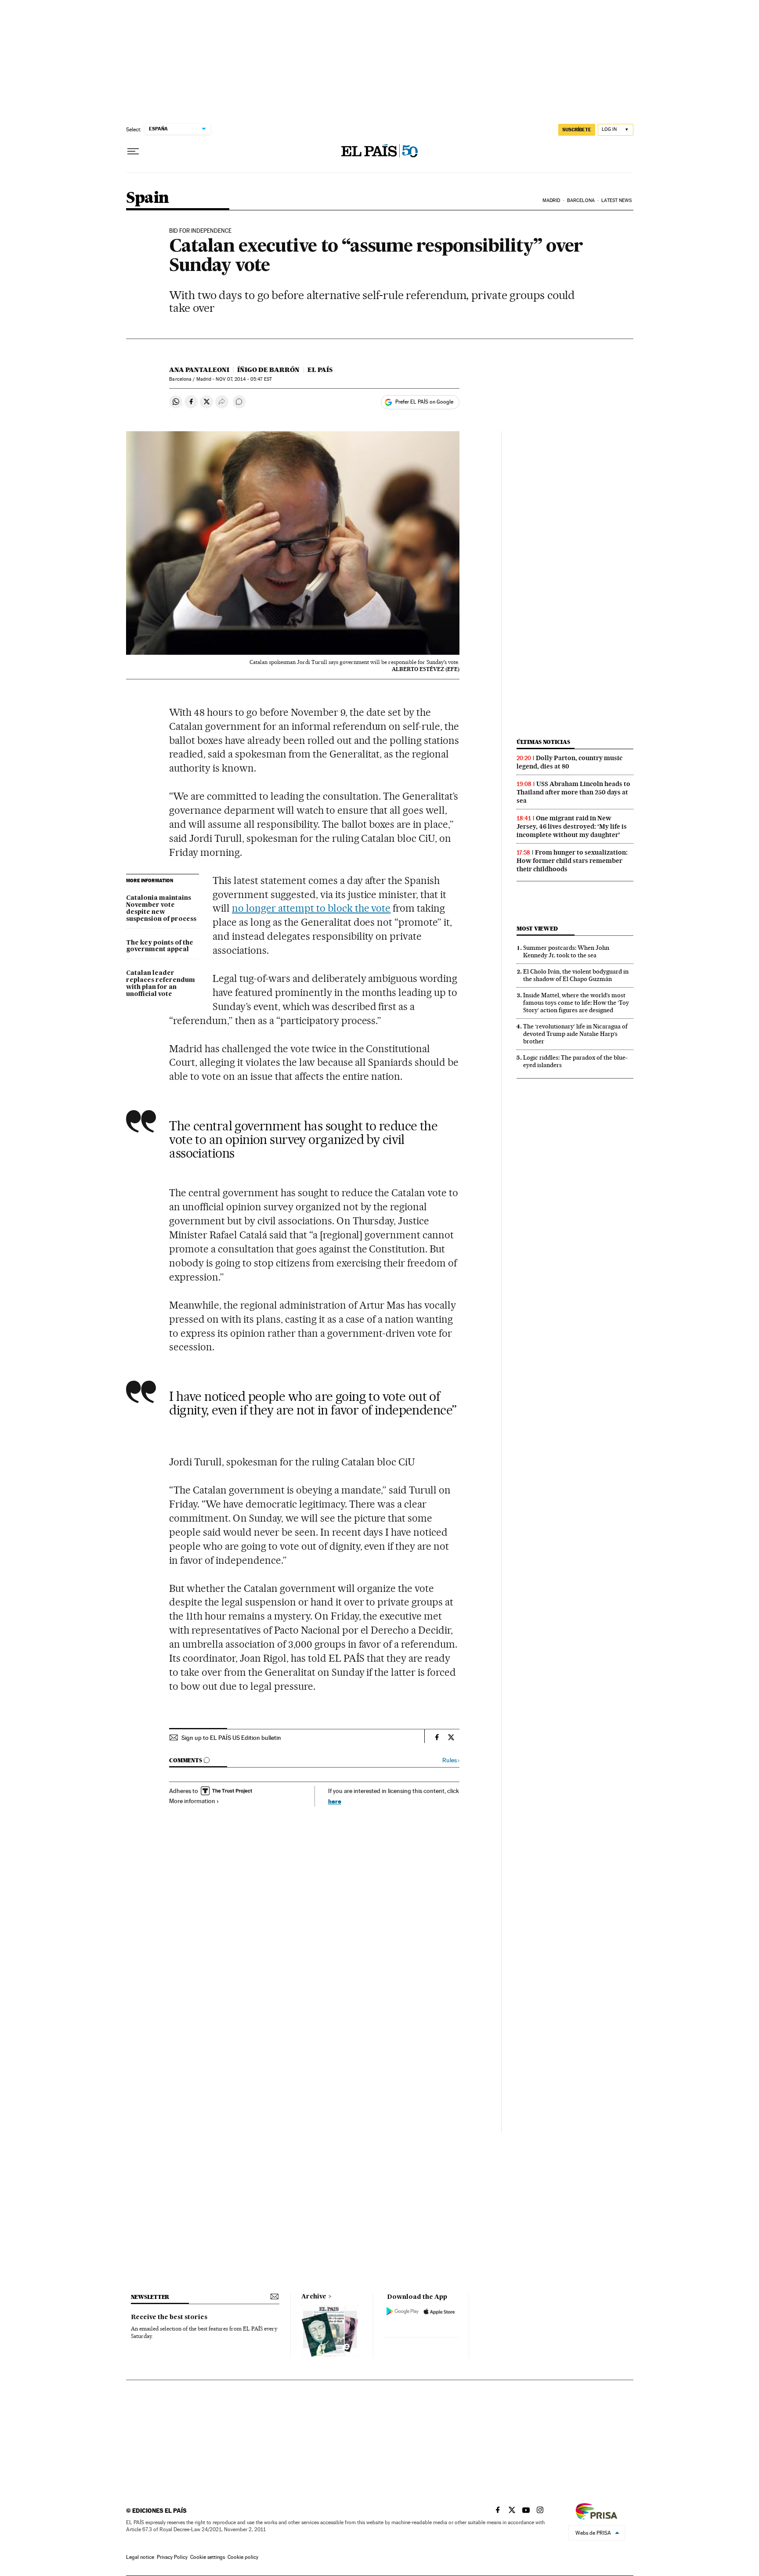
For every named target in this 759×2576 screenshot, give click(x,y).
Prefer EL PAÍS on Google (424, 402)
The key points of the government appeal (160, 946)
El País (320, 370)
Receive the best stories (169, 2317)
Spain (148, 198)
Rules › (451, 1760)
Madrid (551, 200)
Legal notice (140, 2557)
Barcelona (581, 200)
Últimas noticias (543, 742)
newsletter (150, 2297)
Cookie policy (243, 2557)
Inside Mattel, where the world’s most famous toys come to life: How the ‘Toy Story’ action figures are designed (576, 1003)
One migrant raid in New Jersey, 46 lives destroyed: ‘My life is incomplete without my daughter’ (572, 826)
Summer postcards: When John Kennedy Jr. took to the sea (566, 951)
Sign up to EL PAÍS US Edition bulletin (231, 1738)
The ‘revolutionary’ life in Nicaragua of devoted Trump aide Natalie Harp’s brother (575, 1034)
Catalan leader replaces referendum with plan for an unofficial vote (161, 984)
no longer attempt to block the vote (311, 908)
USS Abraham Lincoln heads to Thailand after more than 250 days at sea (573, 792)
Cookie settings (208, 2557)
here (335, 1801)
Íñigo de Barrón (268, 370)
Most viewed (537, 929)
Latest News (616, 200)
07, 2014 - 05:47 (244, 379)
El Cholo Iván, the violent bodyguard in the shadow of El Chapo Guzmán (576, 975)
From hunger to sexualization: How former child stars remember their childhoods (572, 861)
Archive (314, 2297)
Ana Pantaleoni (199, 370)
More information (192, 1801)
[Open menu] (133, 152)
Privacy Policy (172, 2557)
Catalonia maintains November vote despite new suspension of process (161, 909)
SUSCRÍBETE (577, 130)
